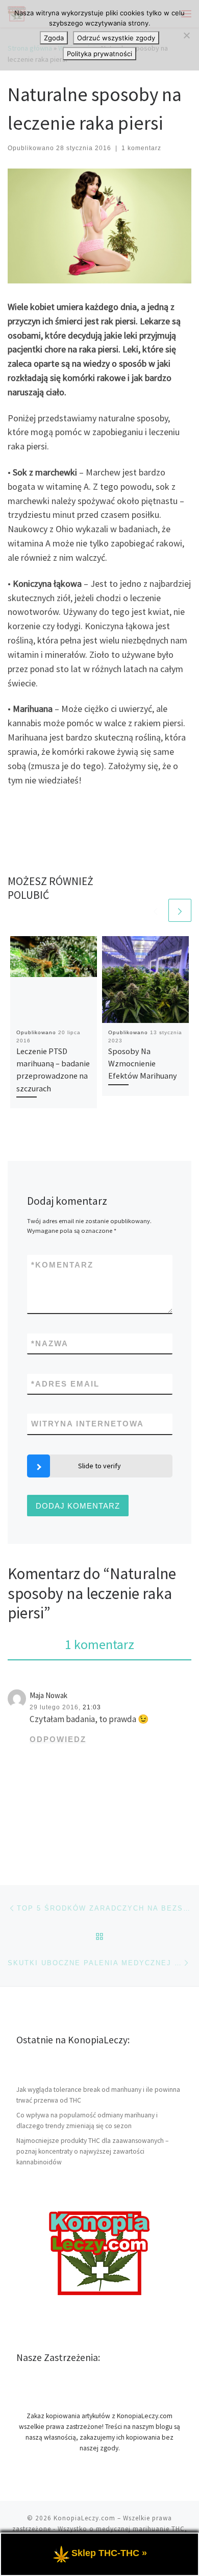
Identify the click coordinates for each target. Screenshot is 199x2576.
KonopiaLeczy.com (84, 2518)
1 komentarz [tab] (99, 1644)
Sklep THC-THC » (109, 2553)
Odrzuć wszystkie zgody (116, 38)
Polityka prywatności (99, 54)
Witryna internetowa (88, 1424)
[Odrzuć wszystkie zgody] (186, 35)
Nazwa (50, 1343)
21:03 (92, 1707)
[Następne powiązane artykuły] (180, 910)
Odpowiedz (58, 1739)
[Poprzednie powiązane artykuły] (155, 910)
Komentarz (62, 1265)
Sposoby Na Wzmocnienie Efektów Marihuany (143, 1064)
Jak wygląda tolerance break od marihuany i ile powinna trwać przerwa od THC (98, 2095)
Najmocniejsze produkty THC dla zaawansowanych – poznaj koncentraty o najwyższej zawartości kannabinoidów (92, 2151)
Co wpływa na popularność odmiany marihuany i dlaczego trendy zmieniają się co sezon (87, 2120)
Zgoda (54, 38)
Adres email (65, 1384)
